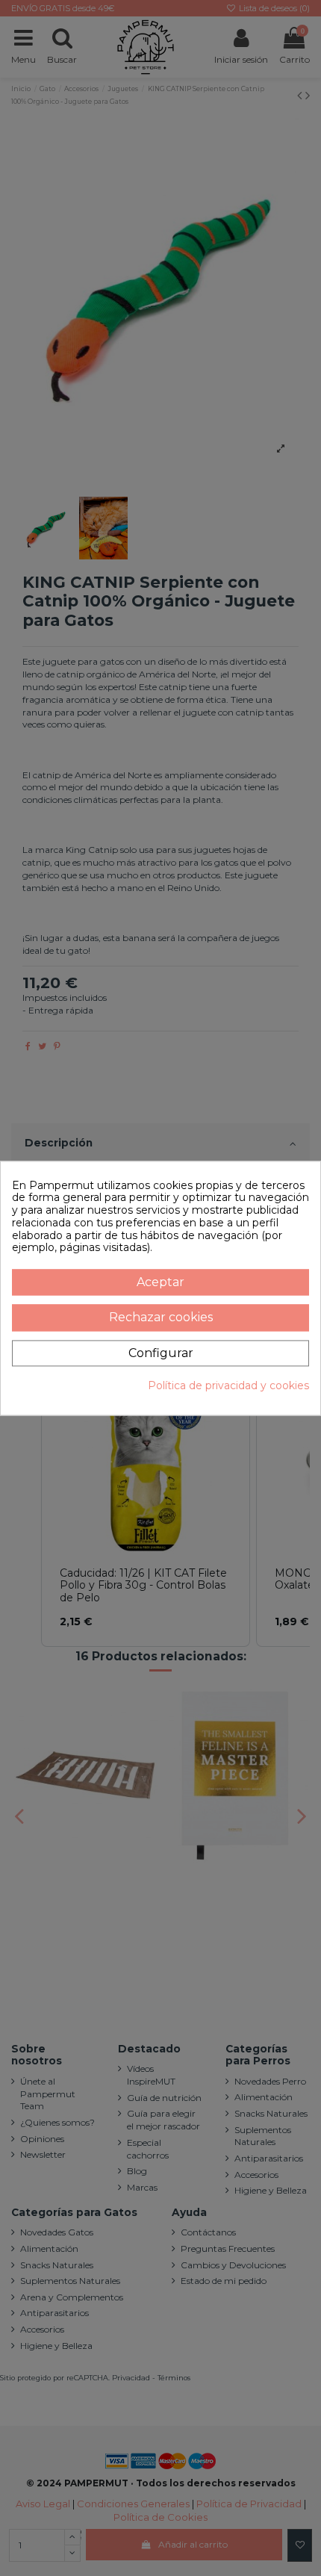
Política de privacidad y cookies (228, 1386)
